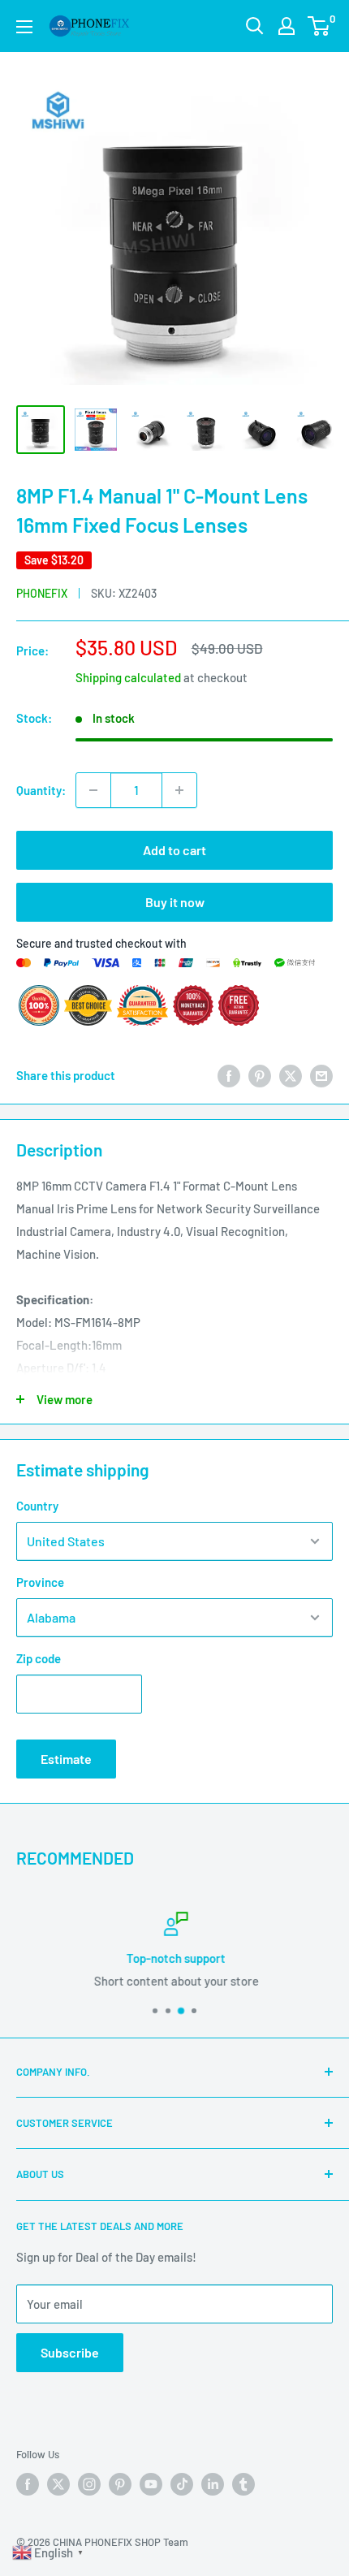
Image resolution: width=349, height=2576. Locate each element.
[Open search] (255, 26)
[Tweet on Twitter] (291, 1075)
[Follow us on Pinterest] (120, 2484)
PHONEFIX (42, 593)
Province (40, 1582)
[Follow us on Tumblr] (243, 2484)
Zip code (39, 1658)
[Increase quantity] (179, 790)
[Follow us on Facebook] (28, 2484)
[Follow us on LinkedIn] (213, 2484)
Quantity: (41, 790)
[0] (319, 26)
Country (37, 1506)
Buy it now (175, 902)
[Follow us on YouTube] (151, 2484)
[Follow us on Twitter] (58, 2484)
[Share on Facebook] (229, 1075)
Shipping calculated (128, 677)
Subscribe (70, 2352)
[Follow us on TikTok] (182, 2484)
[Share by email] (321, 1075)
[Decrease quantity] (93, 790)
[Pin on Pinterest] (260, 1075)
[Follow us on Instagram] (89, 2484)
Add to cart (174, 850)
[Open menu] (24, 27)
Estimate (66, 1759)
